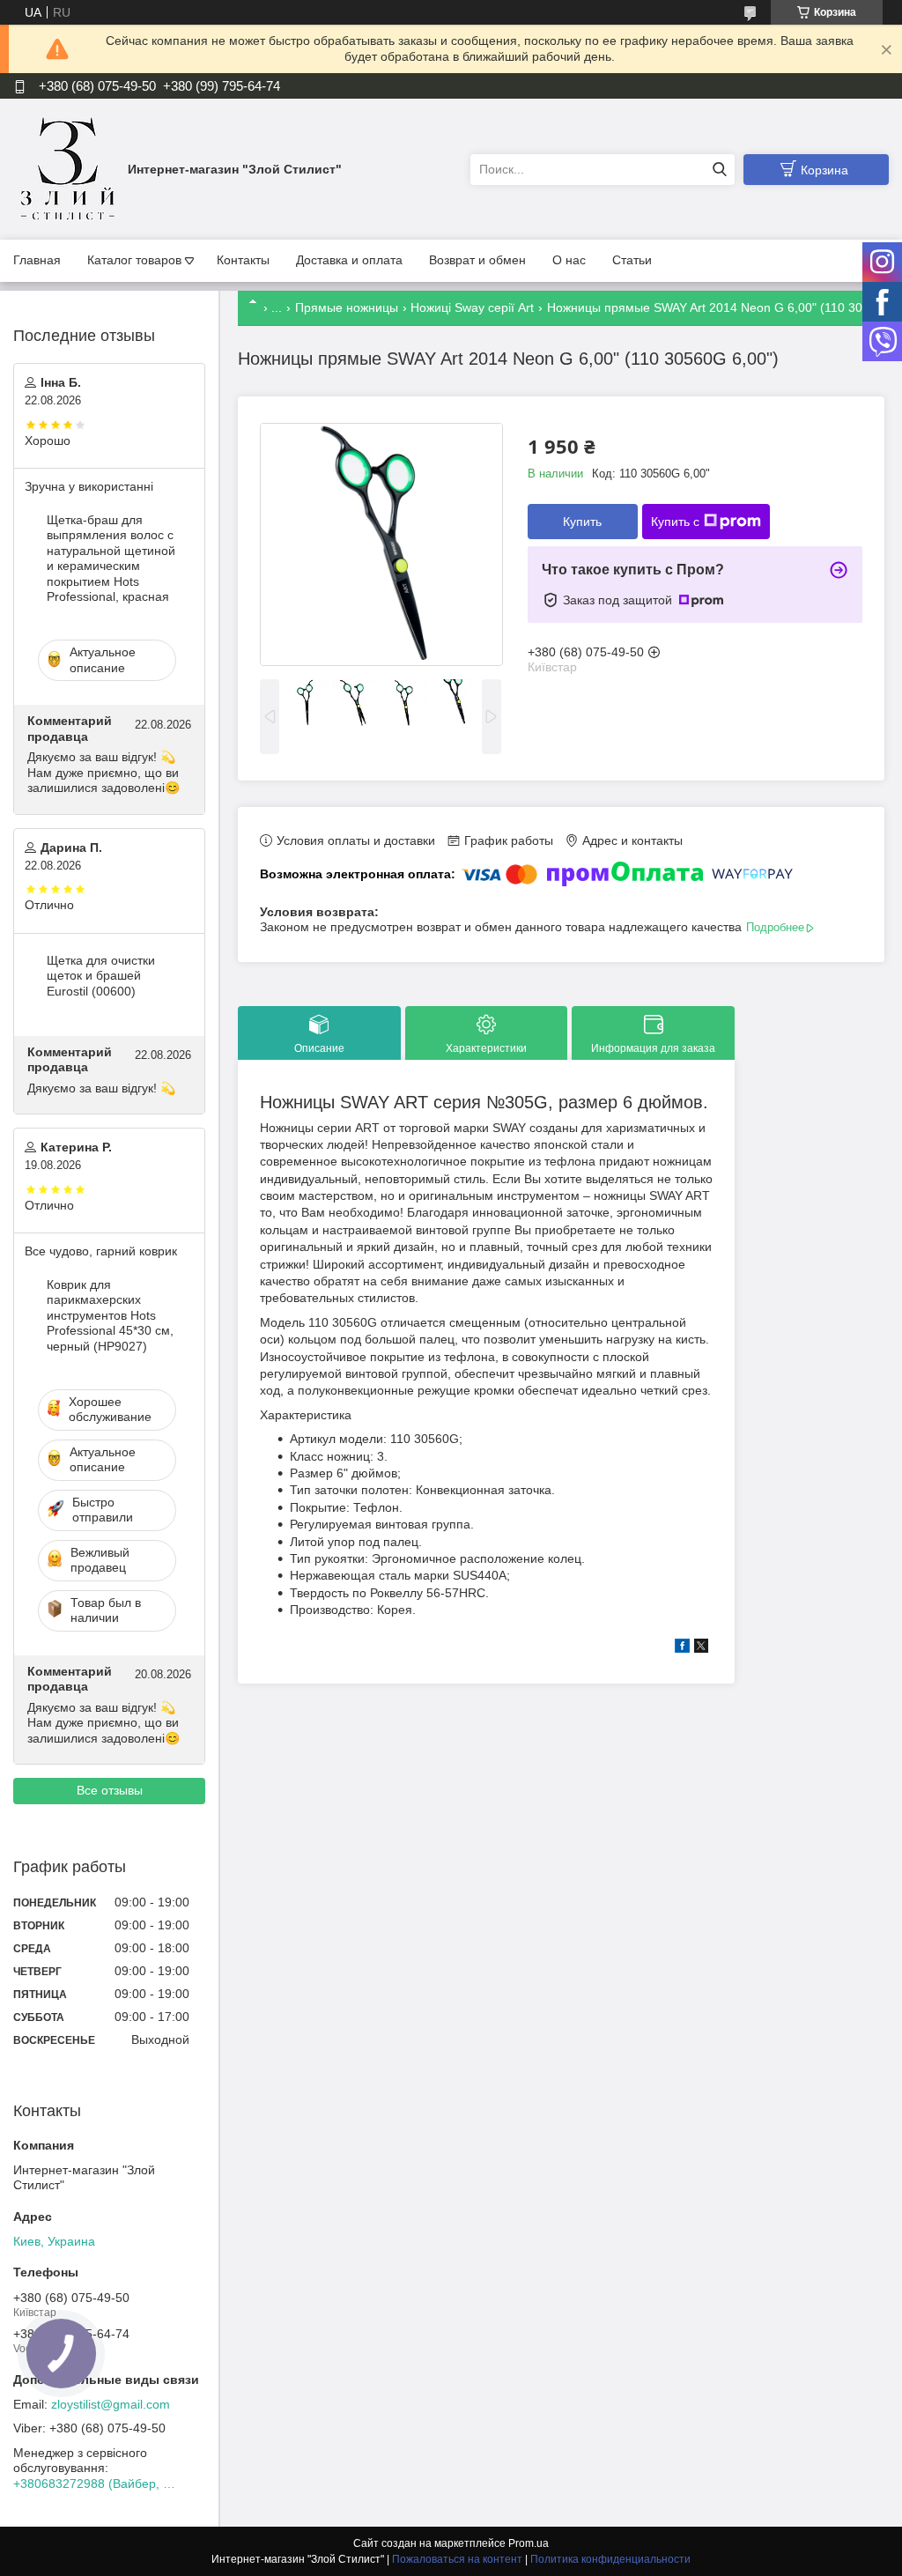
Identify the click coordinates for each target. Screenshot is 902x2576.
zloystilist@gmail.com (111, 2404)
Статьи (632, 260)
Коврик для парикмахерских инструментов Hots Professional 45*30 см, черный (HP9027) (110, 1315)
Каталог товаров (134, 260)
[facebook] (682, 1648)
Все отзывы (110, 1790)
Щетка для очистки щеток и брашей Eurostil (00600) (101, 976)
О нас (569, 260)
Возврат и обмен (477, 260)
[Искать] (719, 170)
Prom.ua (529, 2543)
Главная (37, 260)
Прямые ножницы (347, 307)
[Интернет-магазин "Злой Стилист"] (66, 168)
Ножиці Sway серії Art (472, 307)
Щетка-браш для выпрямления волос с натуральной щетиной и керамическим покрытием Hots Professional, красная (111, 559)
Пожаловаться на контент (457, 2559)
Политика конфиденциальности (610, 2559)
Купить (582, 522)
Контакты (243, 260)
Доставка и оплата (349, 260)
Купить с (675, 522)
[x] (701, 1648)
